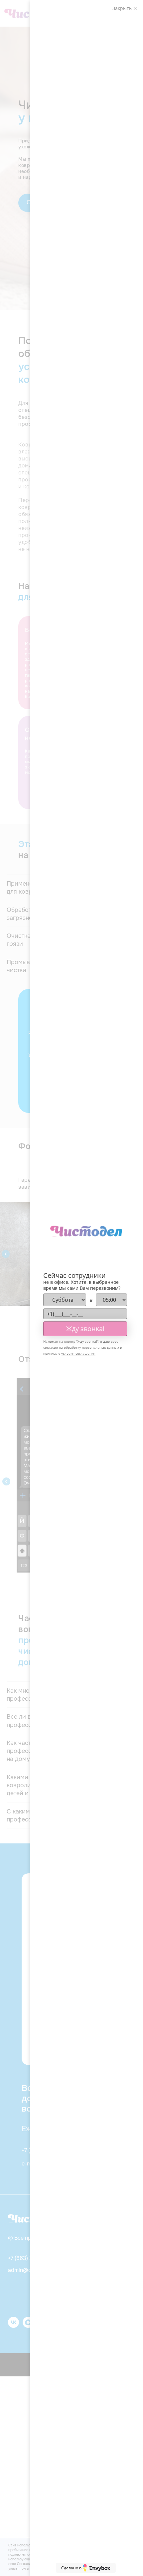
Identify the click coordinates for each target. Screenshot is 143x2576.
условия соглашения (78, 1353)
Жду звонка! (85, 1329)
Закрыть (123, 8)
